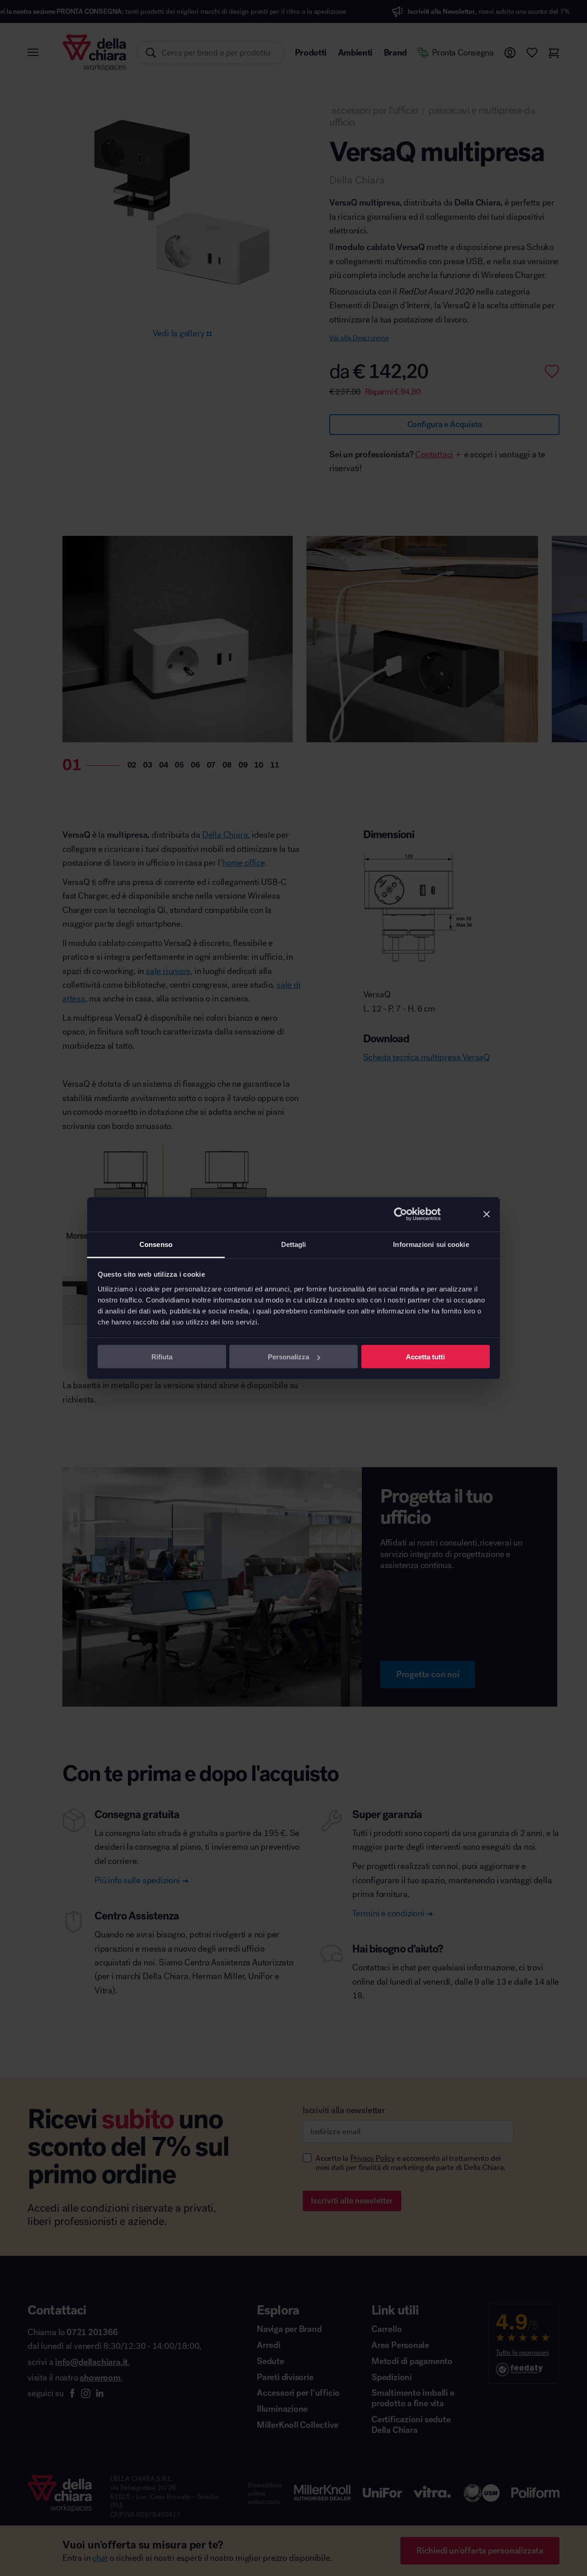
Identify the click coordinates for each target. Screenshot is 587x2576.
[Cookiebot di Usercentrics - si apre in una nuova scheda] (401, 1214)
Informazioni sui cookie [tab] (431, 1244)
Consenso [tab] (156, 1244)
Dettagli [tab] (294, 1244)
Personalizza (288, 1357)
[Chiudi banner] (487, 1214)
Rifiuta (162, 1357)
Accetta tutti (425, 1357)
